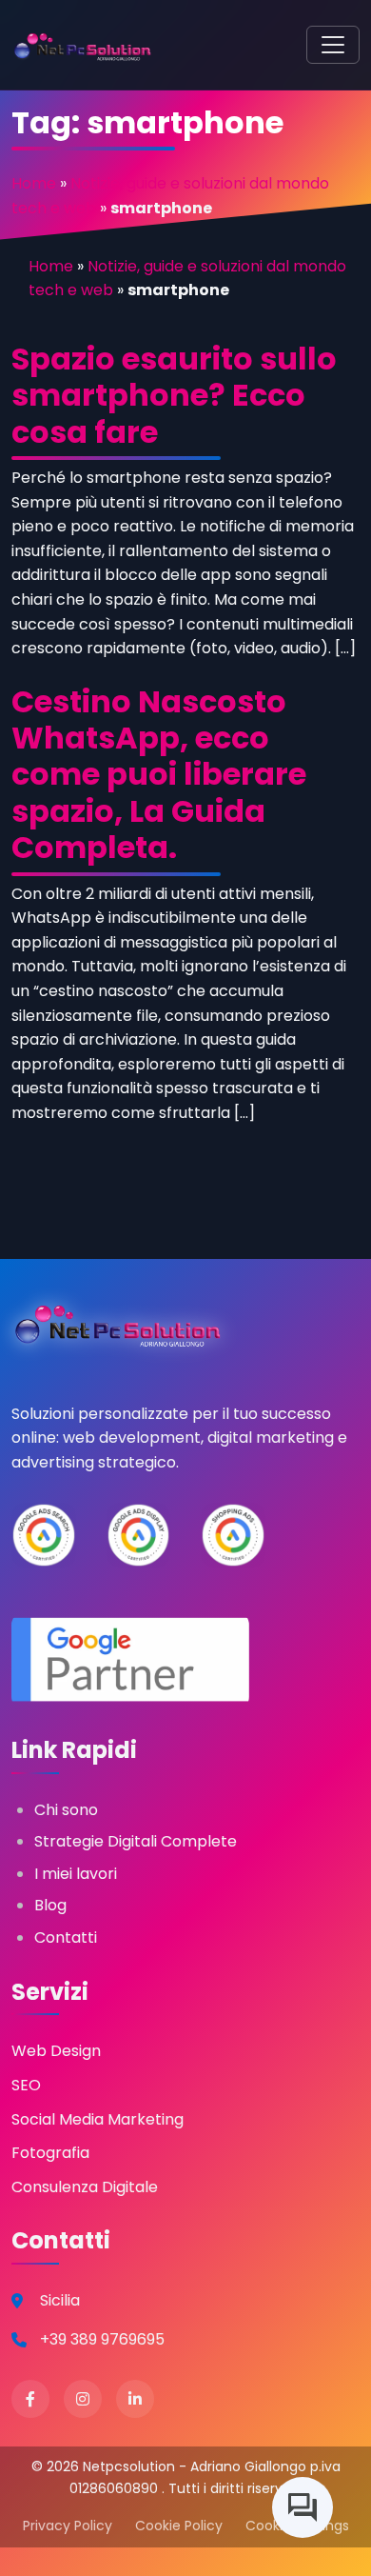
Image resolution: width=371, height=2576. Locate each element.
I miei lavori (76, 1874)
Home (34, 183)
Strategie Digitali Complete (136, 1841)
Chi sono (66, 1810)
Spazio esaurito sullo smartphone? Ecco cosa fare (174, 395)
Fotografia (50, 2153)
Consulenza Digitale (85, 2187)
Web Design (56, 2051)
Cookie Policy (179, 2526)
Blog (50, 1905)
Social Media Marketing (98, 2119)
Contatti (66, 1937)
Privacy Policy (68, 2526)
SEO (26, 2085)
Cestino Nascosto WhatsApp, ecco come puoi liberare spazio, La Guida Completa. (159, 775)
